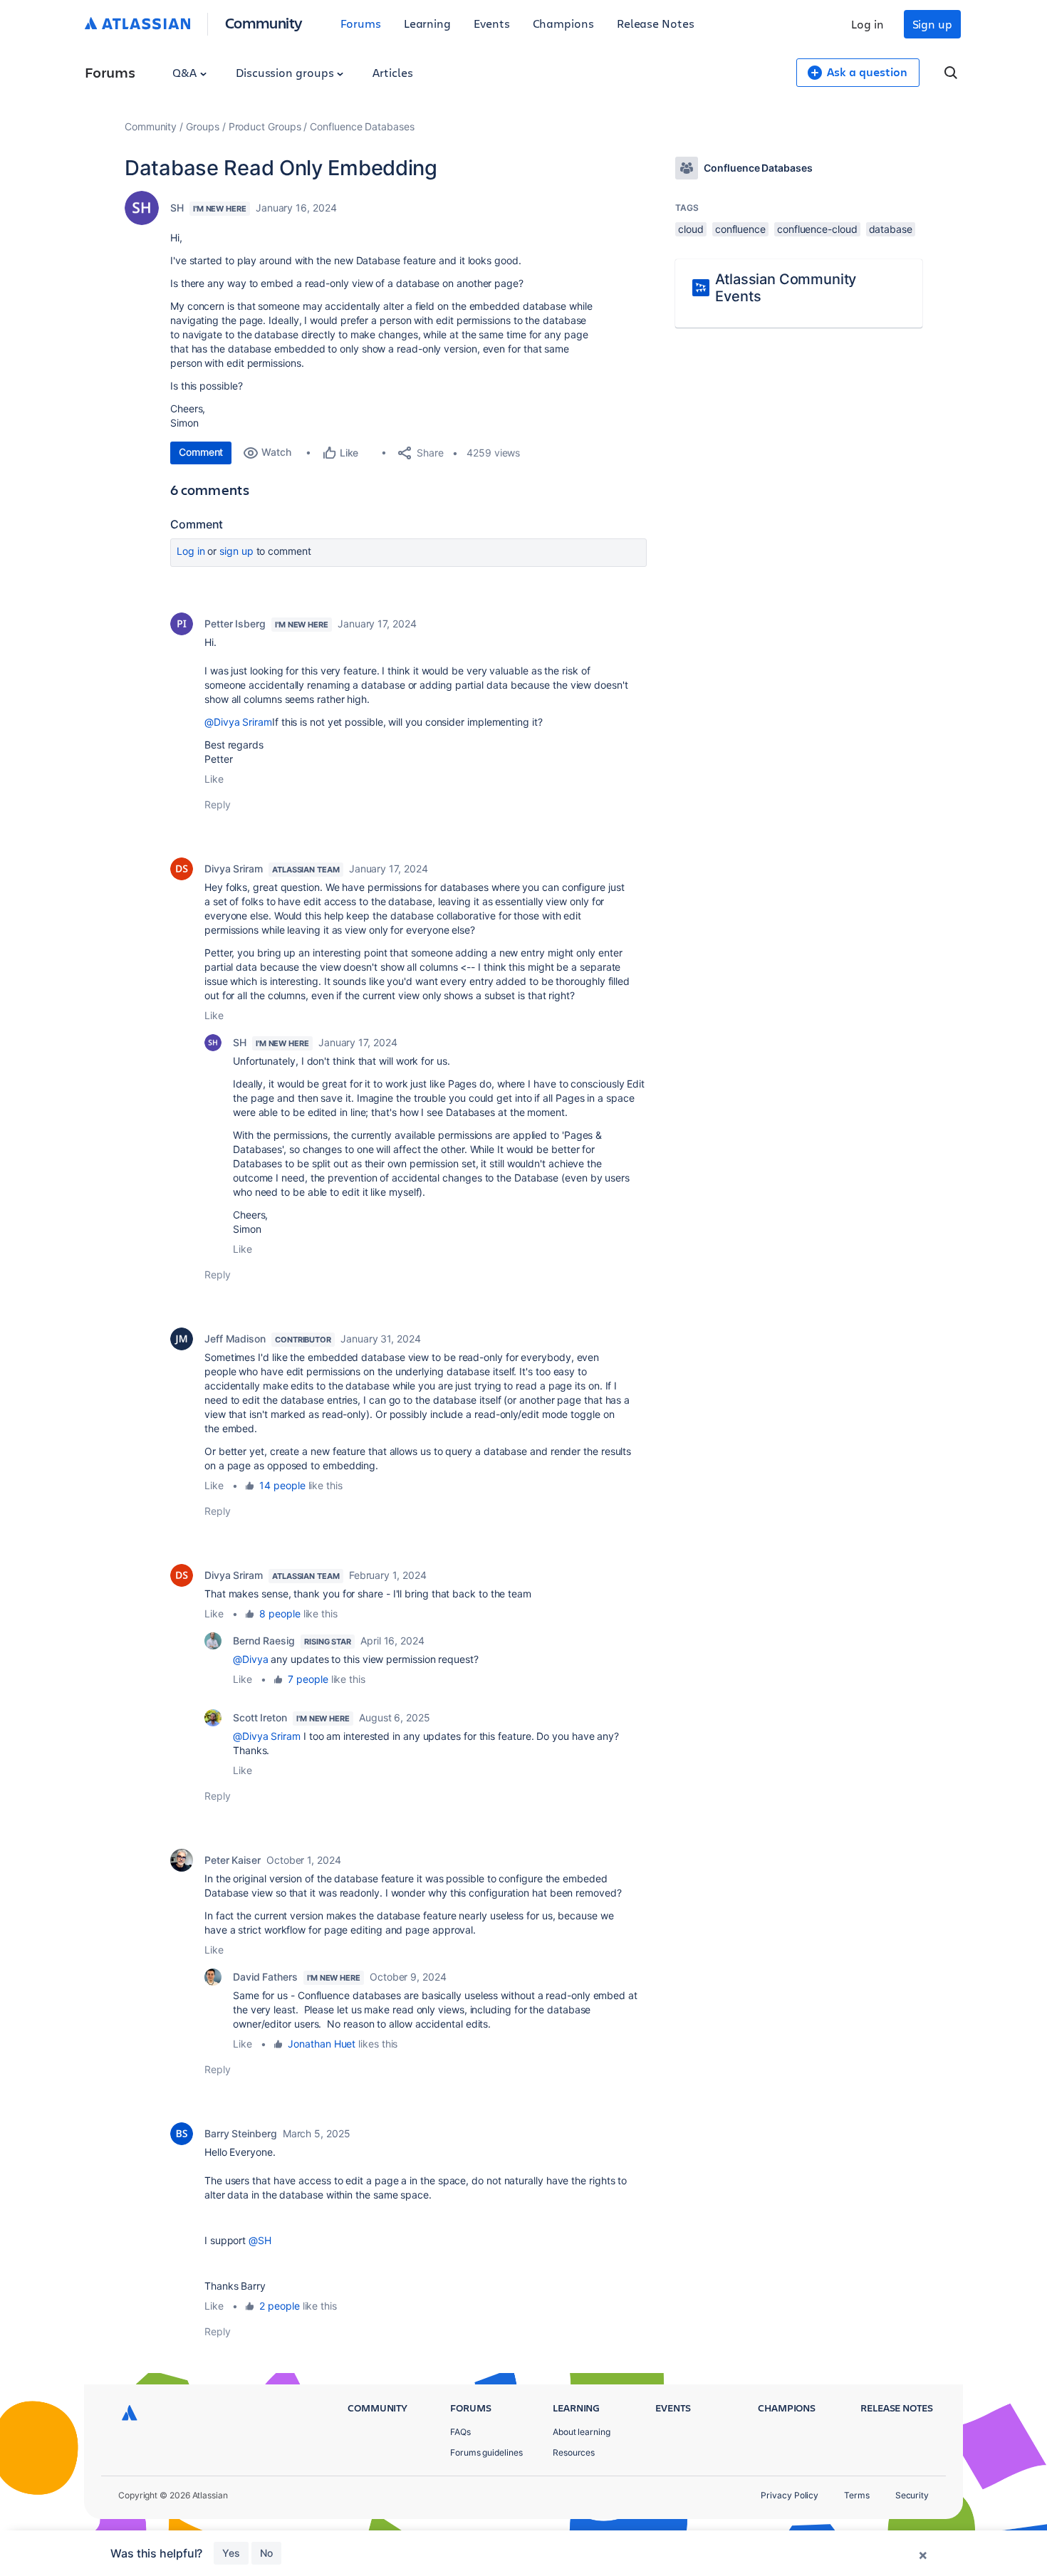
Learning (427, 23)
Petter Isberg (235, 624)
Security (912, 2495)
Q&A (186, 72)
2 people (279, 2306)
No (266, 2553)
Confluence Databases (362, 126)
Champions (563, 23)
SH (177, 208)
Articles (392, 72)
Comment (201, 452)
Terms (857, 2495)
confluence (740, 229)
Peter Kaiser (233, 1860)
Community (264, 22)
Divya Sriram (234, 869)
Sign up (932, 24)
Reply (218, 804)
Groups (203, 126)
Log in (868, 24)
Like (214, 779)
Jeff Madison (235, 1339)
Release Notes (656, 23)
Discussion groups (286, 72)
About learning (582, 2432)
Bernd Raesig (264, 1641)
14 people (282, 1485)
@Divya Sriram (238, 722)
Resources (574, 2452)
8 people (280, 1613)
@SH (260, 2240)
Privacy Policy (790, 2495)
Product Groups (265, 126)
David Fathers (265, 1977)
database (891, 229)
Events (492, 23)
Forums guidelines (486, 2452)
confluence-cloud (817, 229)
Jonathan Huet (322, 2044)
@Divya (251, 1659)
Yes (231, 2553)
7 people (308, 1679)
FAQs (460, 2432)
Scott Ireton (260, 1717)
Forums (361, 23)
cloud (691, 229)
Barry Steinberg (241, 2133)
